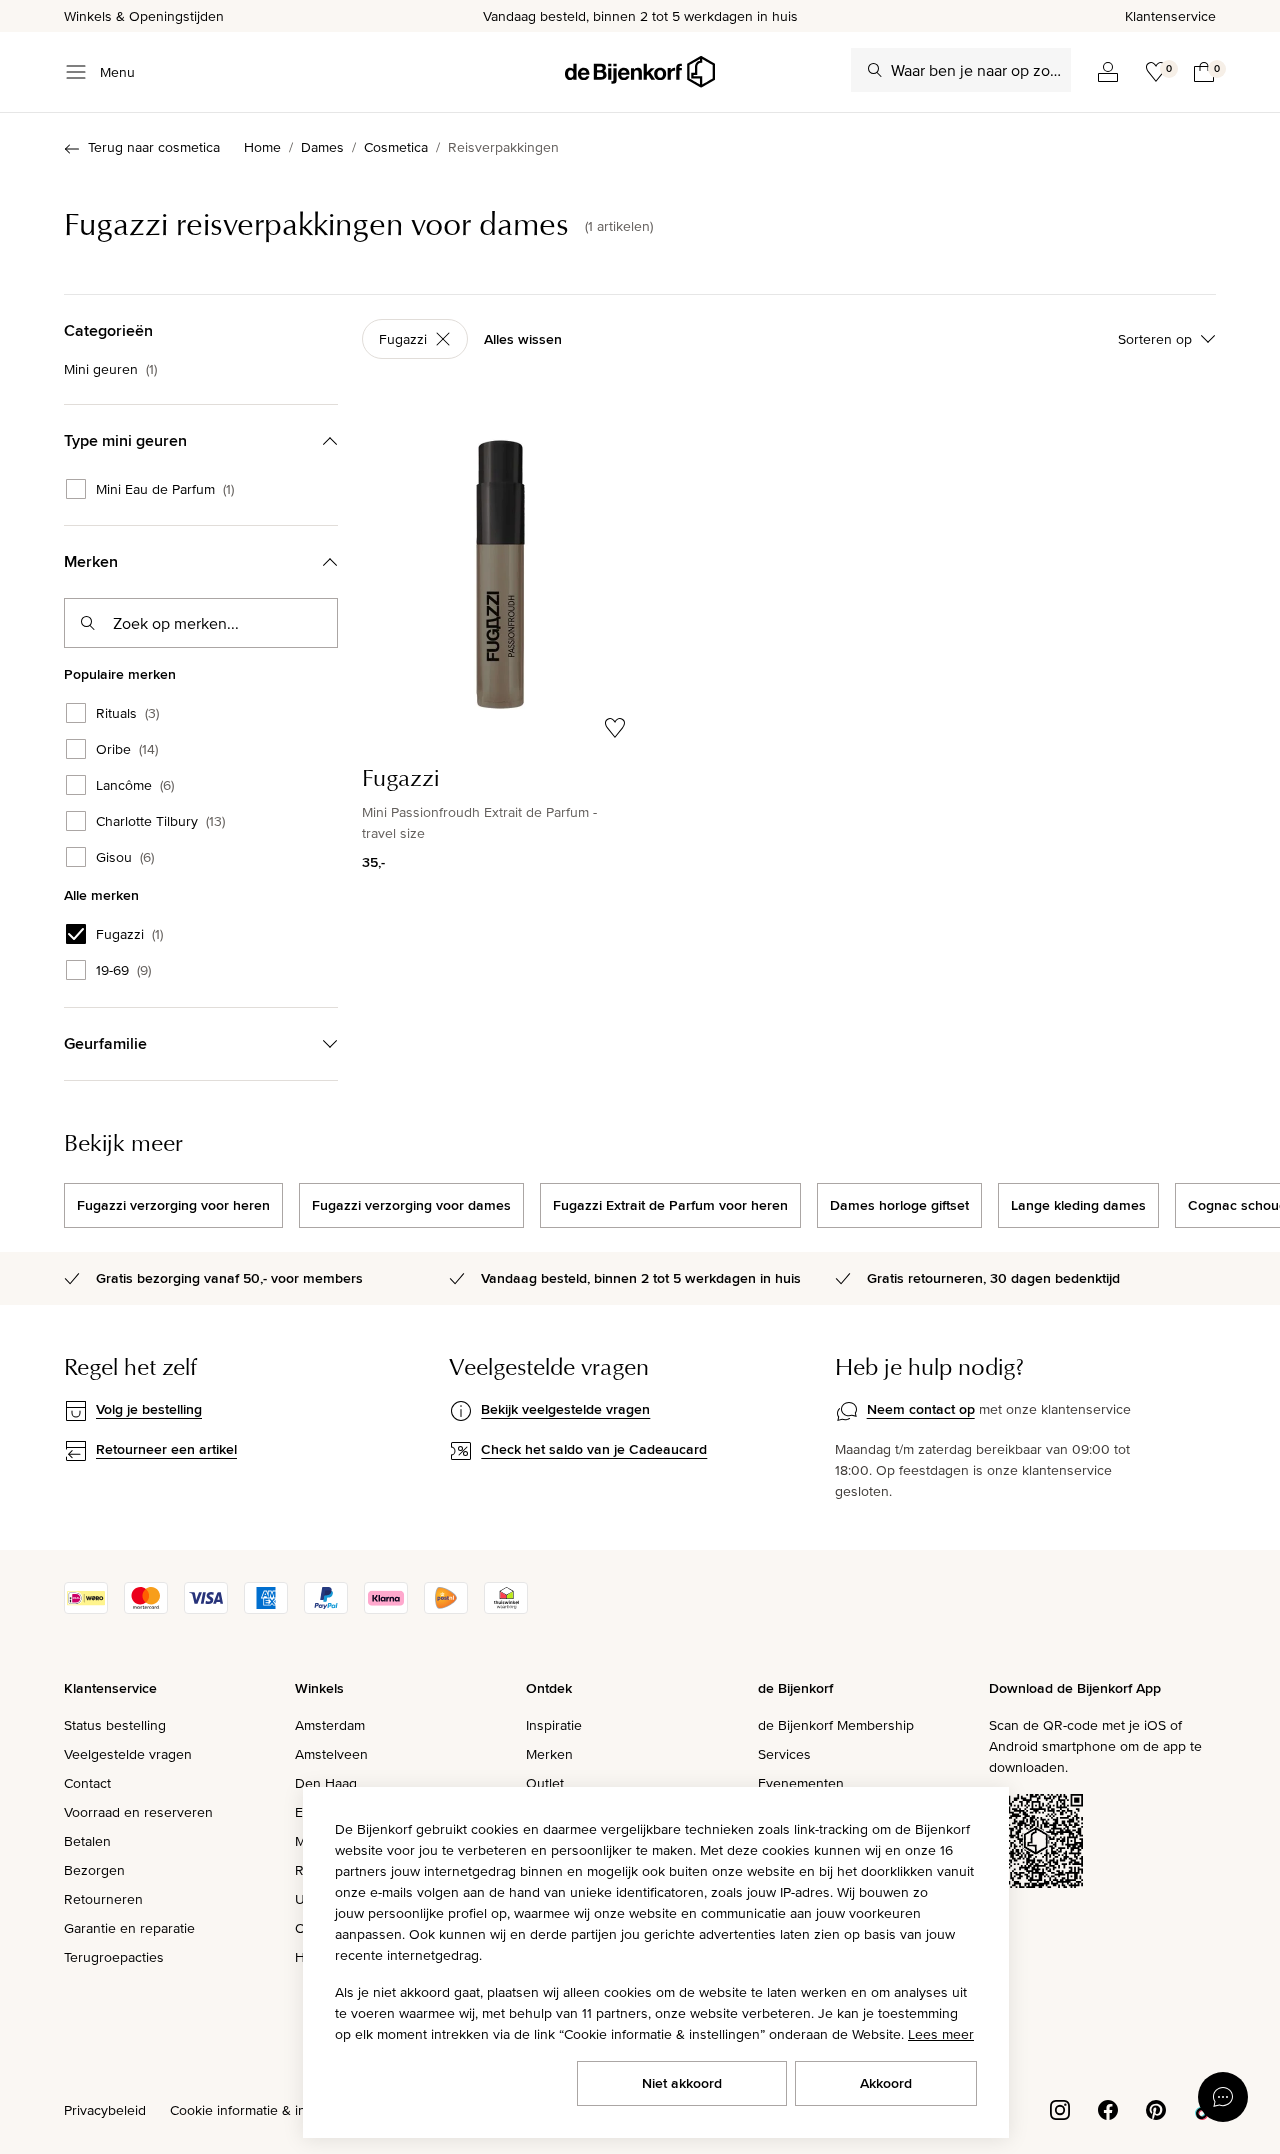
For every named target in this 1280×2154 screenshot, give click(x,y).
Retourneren (103, 1899)
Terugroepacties (114, 1957)
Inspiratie (554, 1725)
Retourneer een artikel (166, 1449)
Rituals (127, 713)
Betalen (87, 1841)
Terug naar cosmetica (154, 147)
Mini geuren (110, 369)
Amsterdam (330, 1725)
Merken (549, 1754)
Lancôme (135, 785)
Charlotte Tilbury (160, 821)
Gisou (125, 857)
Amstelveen (331, 1754)
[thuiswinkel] (506, 1609)
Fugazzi (129, 934)
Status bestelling (115, 1725)
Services (784, 1754)
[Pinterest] (1156, 2108)
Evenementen (801, 1783)
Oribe (127, 749)
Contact (87, 1783)
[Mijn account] (1108, 72)
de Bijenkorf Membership (836, 1725)
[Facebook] (1108, 2108)
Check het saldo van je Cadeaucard (594, 1449)
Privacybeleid (105, 2110)
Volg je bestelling (149, 1409)
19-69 (123, 970)
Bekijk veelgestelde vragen (565, 1409)
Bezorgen (94, 1870)
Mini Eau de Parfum (165, 489)
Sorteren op (1155, 339)
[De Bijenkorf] (640, 72)
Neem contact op (921, 1409)
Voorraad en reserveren (138, 1812)
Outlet (545, 1783)
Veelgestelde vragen (128, 1754)
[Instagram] (1060, 2108)
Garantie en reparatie (129, 1928)
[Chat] (1223, 2097)
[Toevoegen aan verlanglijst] (615, 728)
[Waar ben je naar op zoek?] (875, 70)
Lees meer (941, 2034)
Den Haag (326, 1783)
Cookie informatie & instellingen (268, 2110)
